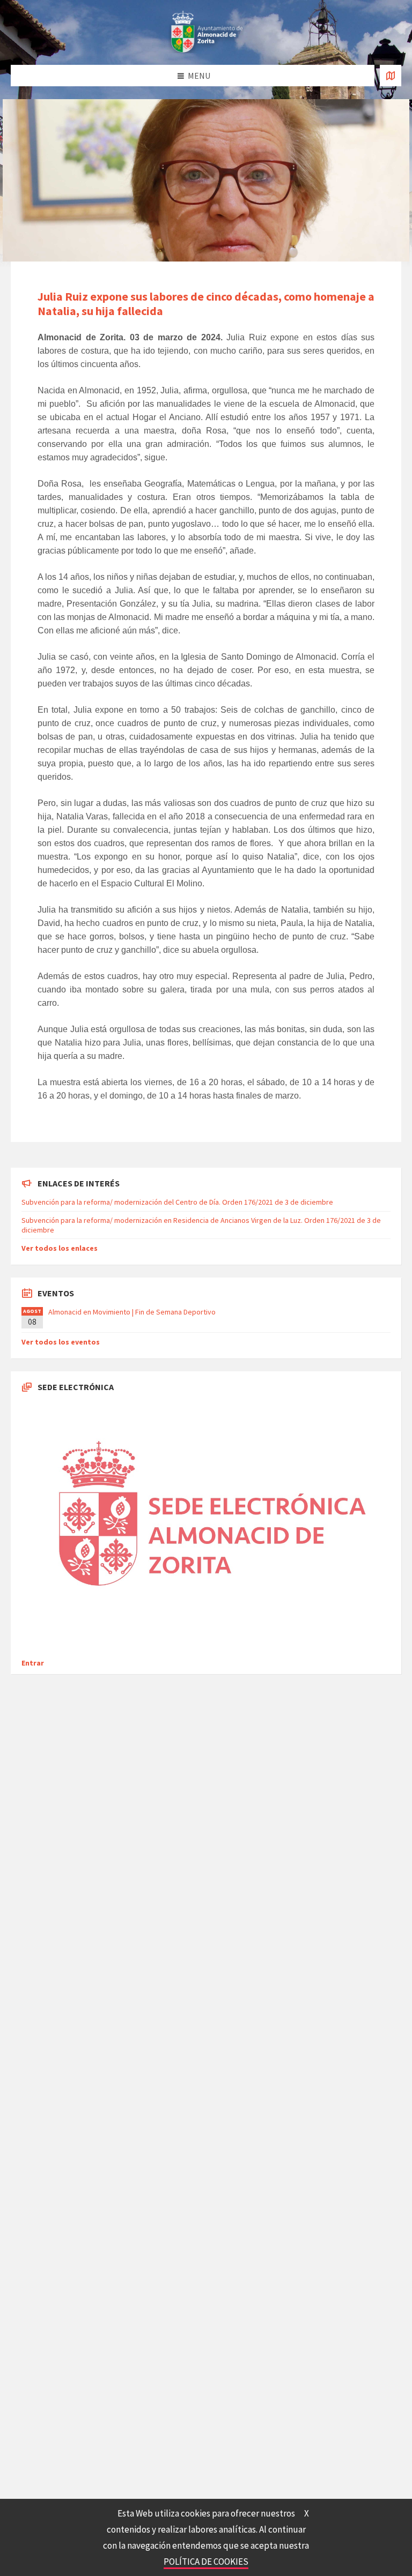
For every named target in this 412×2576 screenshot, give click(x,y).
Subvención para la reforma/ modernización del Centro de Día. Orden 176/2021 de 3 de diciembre (177, 1202)
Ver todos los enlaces (60, 1248)
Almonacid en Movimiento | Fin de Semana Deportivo (132, 1312)
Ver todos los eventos (61, 1342)
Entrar (33, 1663)
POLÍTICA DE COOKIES (206, 2562)
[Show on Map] (391, 76)
